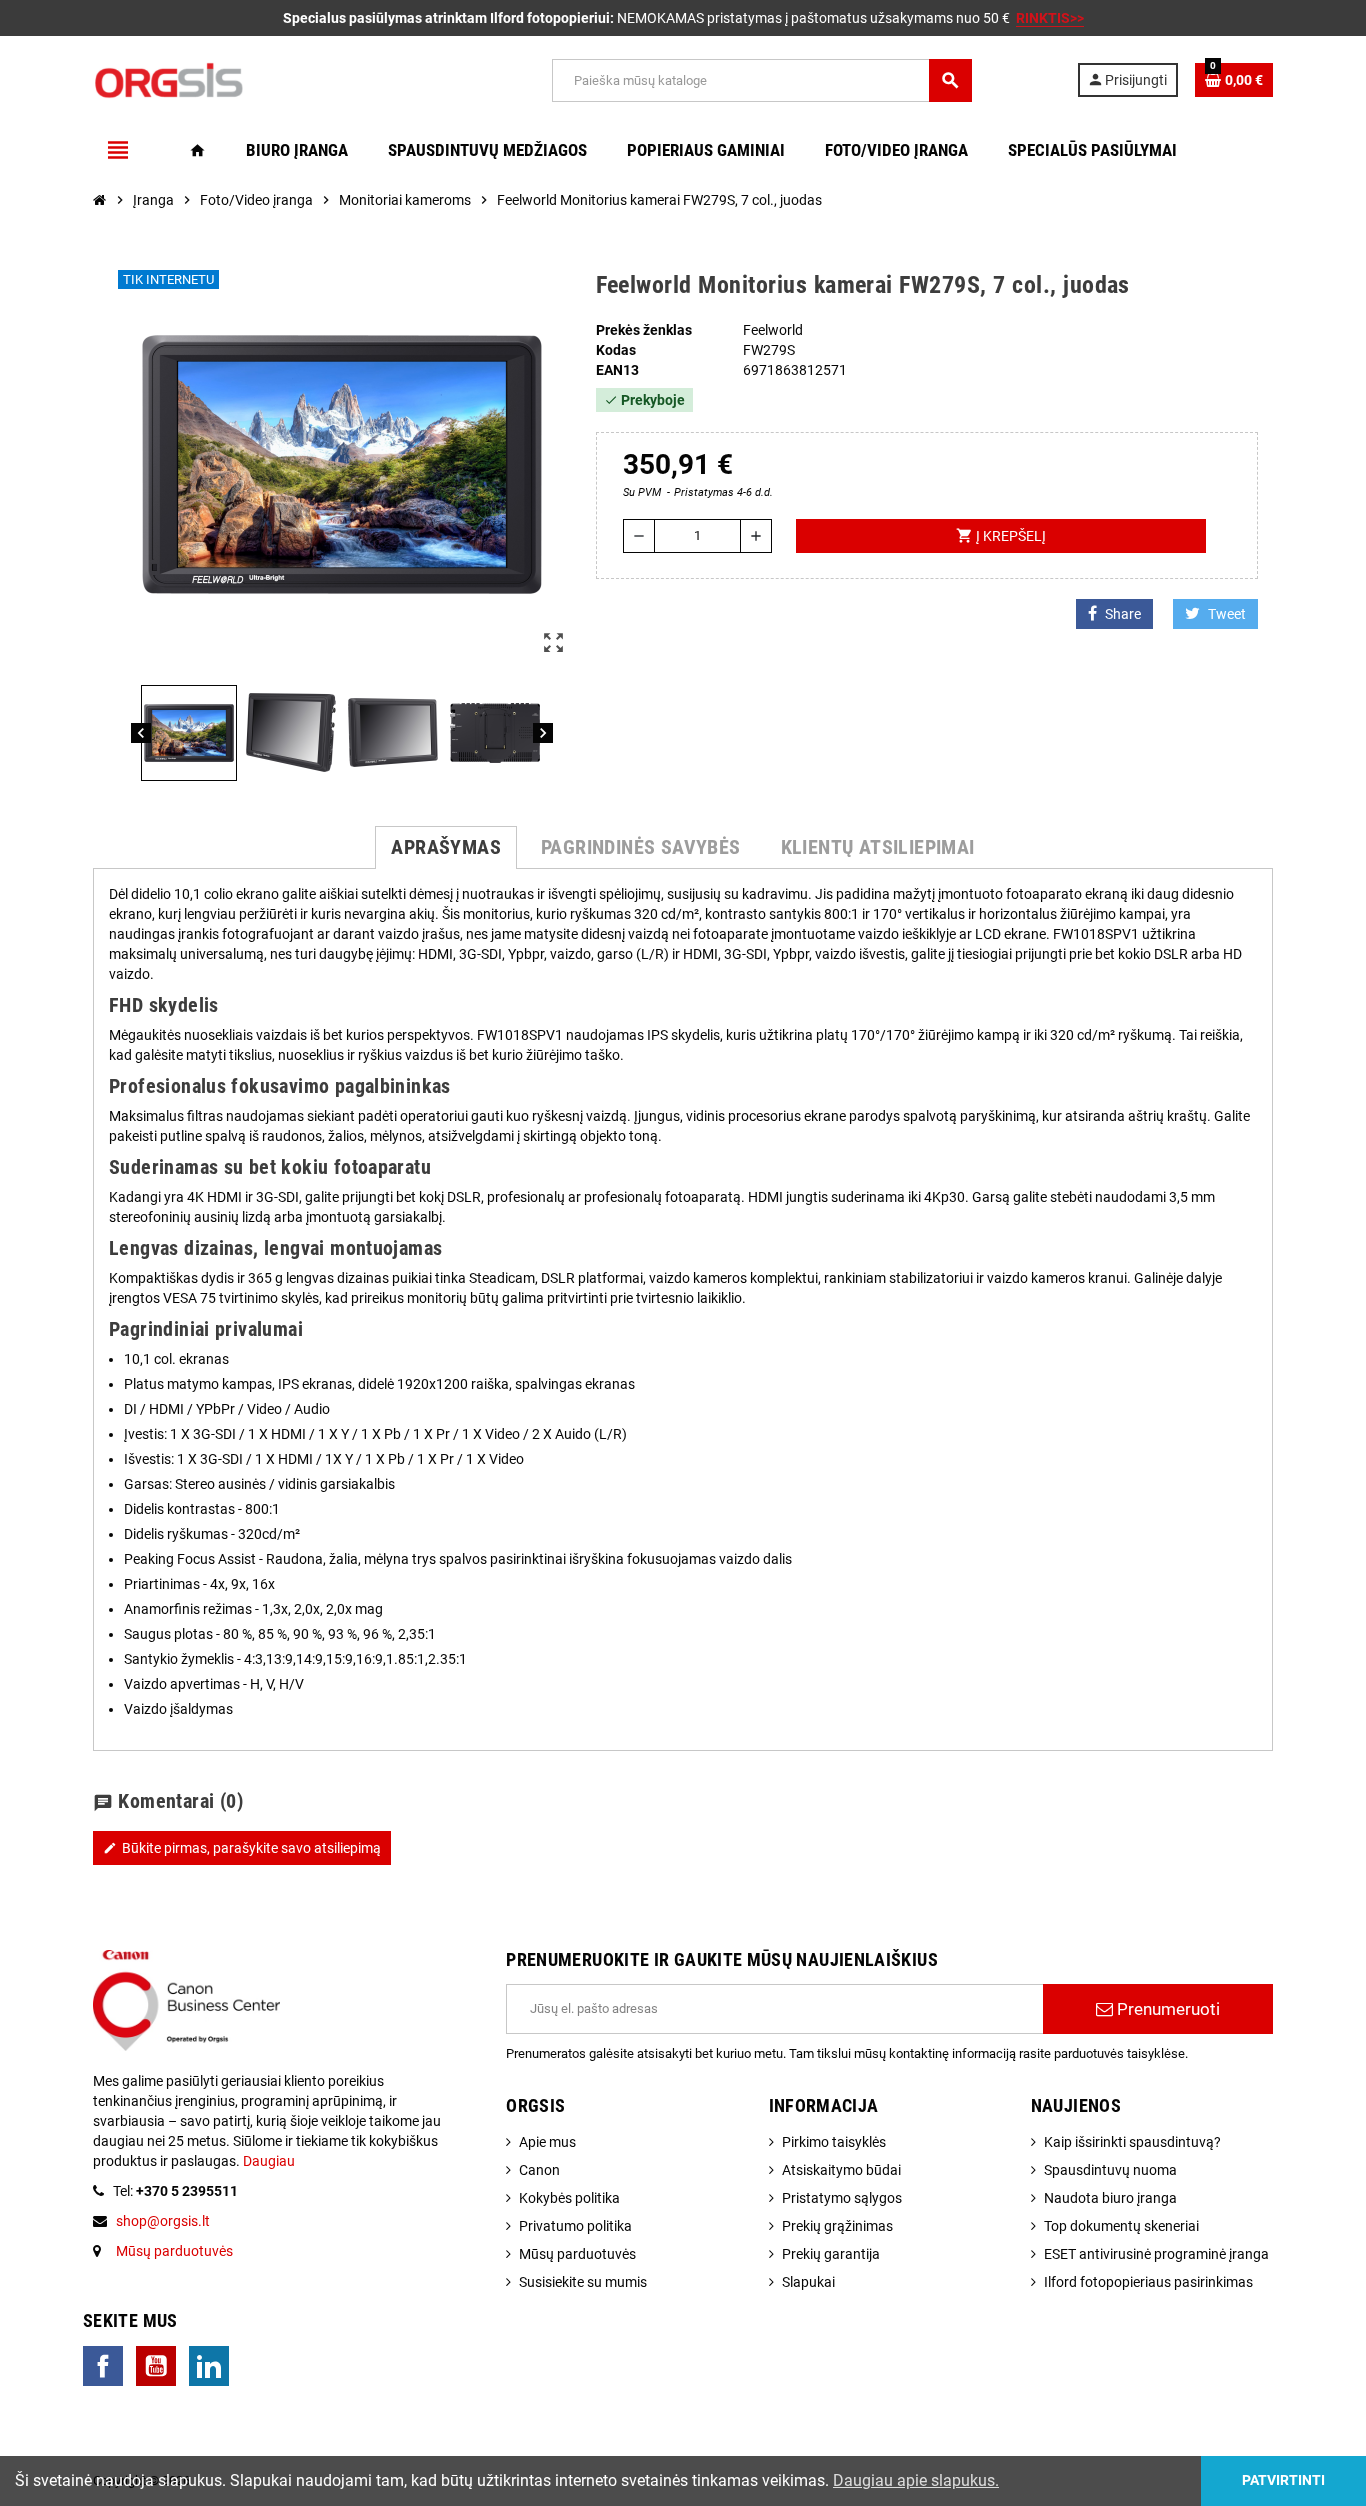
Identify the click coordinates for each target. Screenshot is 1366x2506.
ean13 (617, 370)
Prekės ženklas (644, 330)
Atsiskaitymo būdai (841, 2170)
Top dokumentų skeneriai (1121, 2226)
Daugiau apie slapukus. (916, 2480)
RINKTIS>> (1050, 18)
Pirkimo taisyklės (834, 2142)
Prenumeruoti (1166, 2009)
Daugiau (267, 2161)
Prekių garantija (831, 2254)
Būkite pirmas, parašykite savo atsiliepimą (242, 1848)
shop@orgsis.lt (163, 2221)
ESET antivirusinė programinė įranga (1156, 2254)
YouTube (156, 2366)
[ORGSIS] (270, 79)
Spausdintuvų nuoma (1110, 2170)
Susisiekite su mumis (583, 2282)
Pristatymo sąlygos (842, 2198)
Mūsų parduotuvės (174, 2251)
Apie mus (547, 2142)
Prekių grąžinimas (837, 2226)
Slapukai (808, 2282)
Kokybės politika (569, 2198)
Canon (539, 2170)
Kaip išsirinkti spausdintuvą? (1132, 2142)
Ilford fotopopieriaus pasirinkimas (1148, 2282)
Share (1123, 614)
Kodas (616, 350)
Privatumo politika (575, 2226)
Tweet (1227, 614)
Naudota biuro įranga (1110, 2198)
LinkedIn (209, 2366)
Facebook (103, 2366)
